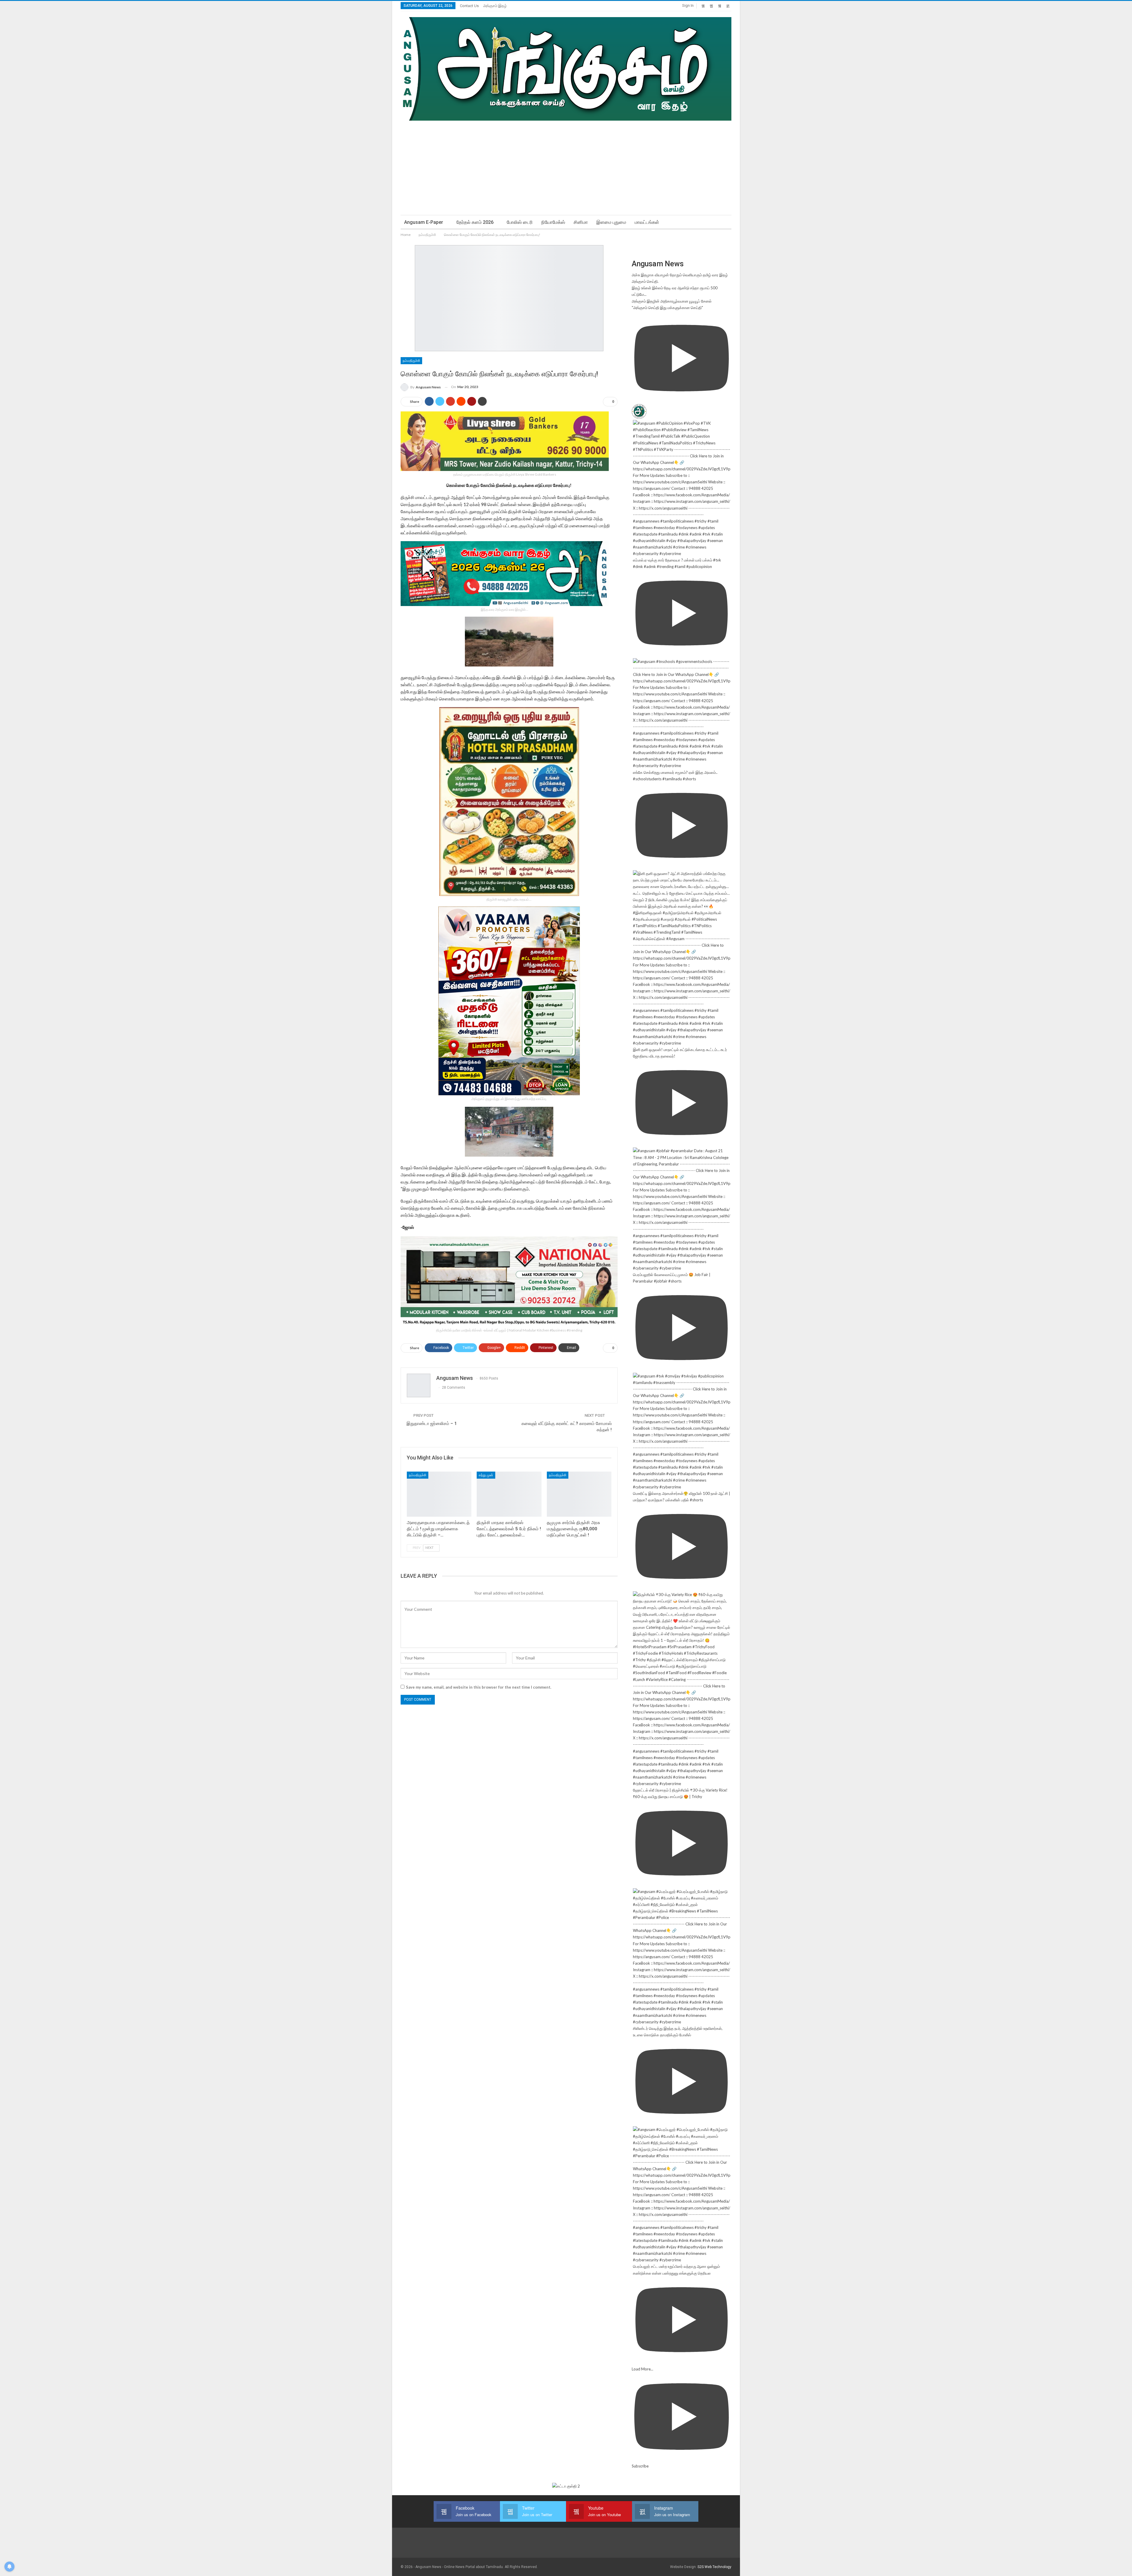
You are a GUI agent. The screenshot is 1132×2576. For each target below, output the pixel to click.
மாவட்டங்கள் (647, 222)
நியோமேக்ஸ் (553, 222)
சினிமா (581, 222)
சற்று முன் (486, 1475)
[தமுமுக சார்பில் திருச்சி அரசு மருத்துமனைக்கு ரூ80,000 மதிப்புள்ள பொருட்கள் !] (579, 1494)
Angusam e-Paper (424, 222)
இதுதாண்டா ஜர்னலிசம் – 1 (432, 1424)
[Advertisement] (566, 165)
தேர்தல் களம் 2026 (475, 222)
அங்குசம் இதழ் (495, 6)
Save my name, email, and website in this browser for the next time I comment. (479, 1687)
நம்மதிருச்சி (411, 361)
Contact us (469, 6)
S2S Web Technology (714, 2567)
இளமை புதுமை (611, 222)
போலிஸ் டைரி (520, 222)
